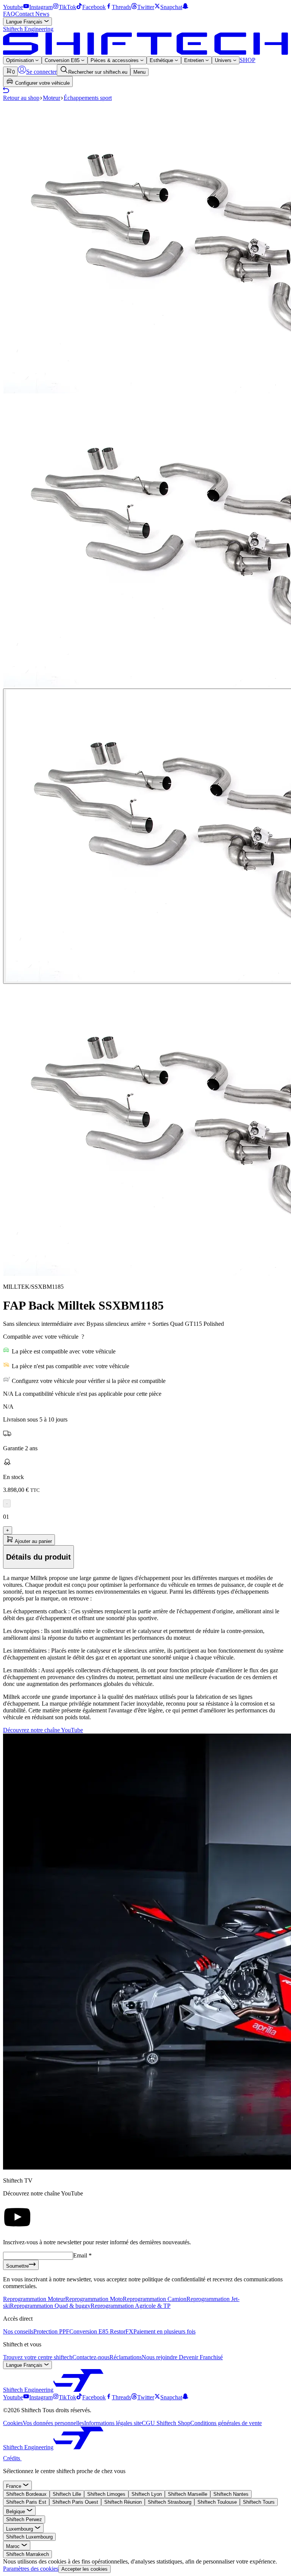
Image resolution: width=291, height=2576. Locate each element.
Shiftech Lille (67, 2494)
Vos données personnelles (53, 2423)
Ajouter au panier (33, 1541)
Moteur (52, 98)
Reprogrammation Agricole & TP (131, 2306)
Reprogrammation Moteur (34, 2299)
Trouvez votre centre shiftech (38, 2357)
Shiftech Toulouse (217, 2502)
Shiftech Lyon (147, 2494)
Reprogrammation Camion (155, 2299)
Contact (25, 14)
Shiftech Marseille (188, 2494)
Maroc (14, 2546)
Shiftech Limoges (106, 2494)
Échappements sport (88, 98)
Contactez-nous (91, 2357)
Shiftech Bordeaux (26, 2494)
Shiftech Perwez (24, 2519)
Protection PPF (51, 2331)
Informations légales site (113, 2423)
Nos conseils (18, 2331)
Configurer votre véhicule (42, 83)
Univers (224, 60)
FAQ (9, 14)
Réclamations (126, 2357)
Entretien (195, 60)
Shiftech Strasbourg (170, 2502)
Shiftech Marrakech (27, 2554)
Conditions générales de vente (226, 2423)
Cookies (13, 2423)
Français (25, 22)
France (14, 2486)
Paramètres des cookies (31, 2569)
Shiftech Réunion (123, 2502)
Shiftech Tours (259, 2502)
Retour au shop (21, 98)
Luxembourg (20, 2529)
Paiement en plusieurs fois (164, 2331)
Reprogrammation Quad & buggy (50, 2306)
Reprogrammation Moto (94, 2299)
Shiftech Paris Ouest (75, 2502)
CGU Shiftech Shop (166, 2423)
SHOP (247, 60)
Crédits (12, 2458)
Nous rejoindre (160, 2357)
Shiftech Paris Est (26, 2502)
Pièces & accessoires (115, 60)
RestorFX (122, 2331)
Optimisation (21, 60)
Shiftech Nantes (231, 2494)
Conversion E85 (63, 60)
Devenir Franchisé (201, 2357)
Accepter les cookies (84, 2569)
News (42, 14)
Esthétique (162, 60)
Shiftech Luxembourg (29, 2537)
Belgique (16, 2512)
